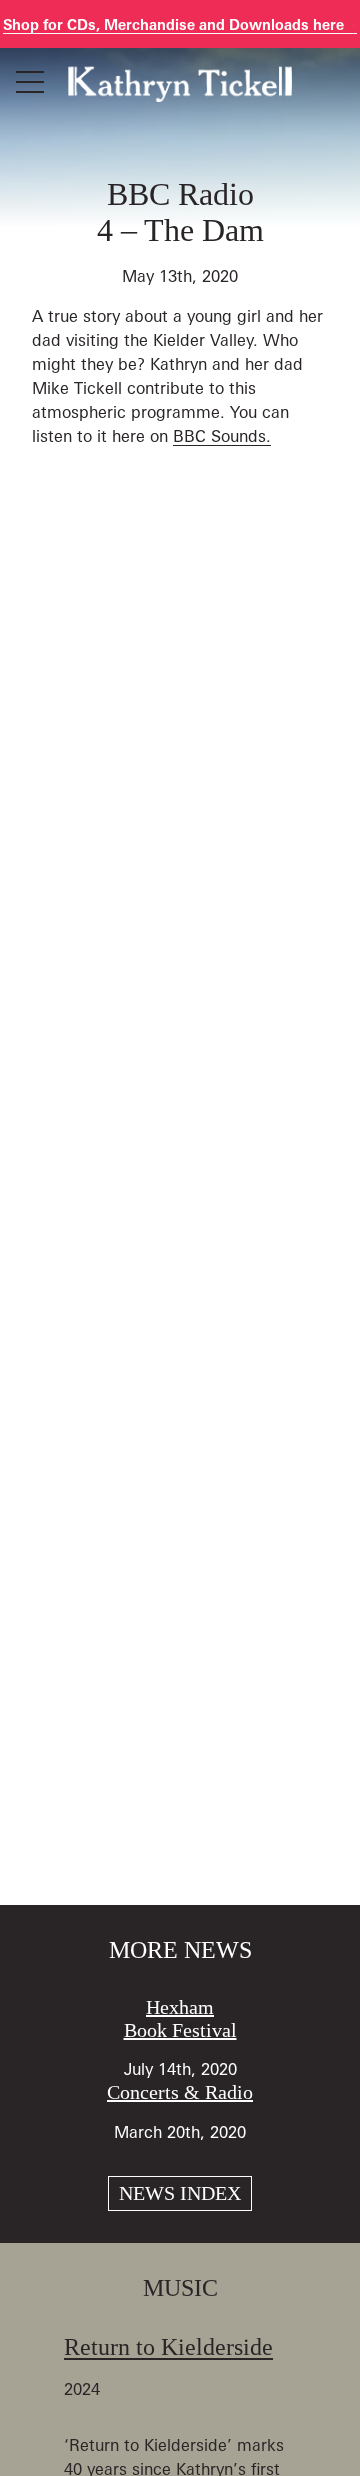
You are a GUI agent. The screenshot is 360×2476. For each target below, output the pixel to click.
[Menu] (30, 82)
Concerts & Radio (180, 2092)
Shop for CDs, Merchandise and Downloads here (175, 24)
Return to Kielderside (168, 2347)
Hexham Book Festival (180, 2018)
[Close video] (328, 32)
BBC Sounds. (222, 436)
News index (180, 2193)
